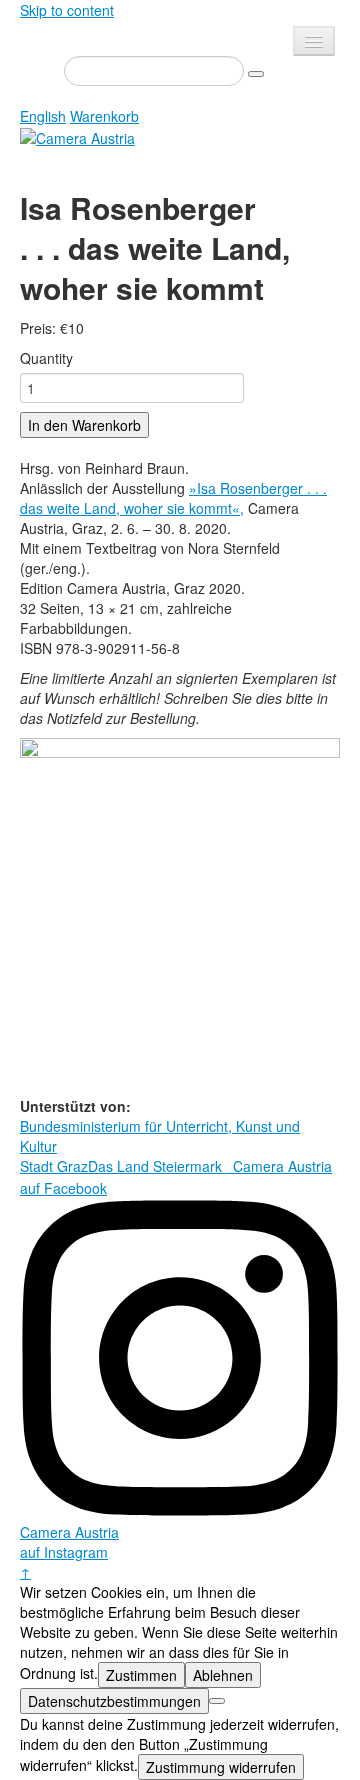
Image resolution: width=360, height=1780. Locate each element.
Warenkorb (104, 116)
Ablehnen (223, 1675)
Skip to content (67, 10)
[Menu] (314, 41)
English (43, 116)
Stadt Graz (54, 1166)
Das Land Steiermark (155, 1166)
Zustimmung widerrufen (221, 1767)
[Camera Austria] (77, 136)
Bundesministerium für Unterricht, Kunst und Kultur (160, 1136)
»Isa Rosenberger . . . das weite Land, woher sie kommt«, (173, 498)
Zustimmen (141, 1675)
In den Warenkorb (84, 425)
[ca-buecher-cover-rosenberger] (180, 915)
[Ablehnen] (217, 1701)
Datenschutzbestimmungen (114, 1701)
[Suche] (256, 74)
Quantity (46, 358)
